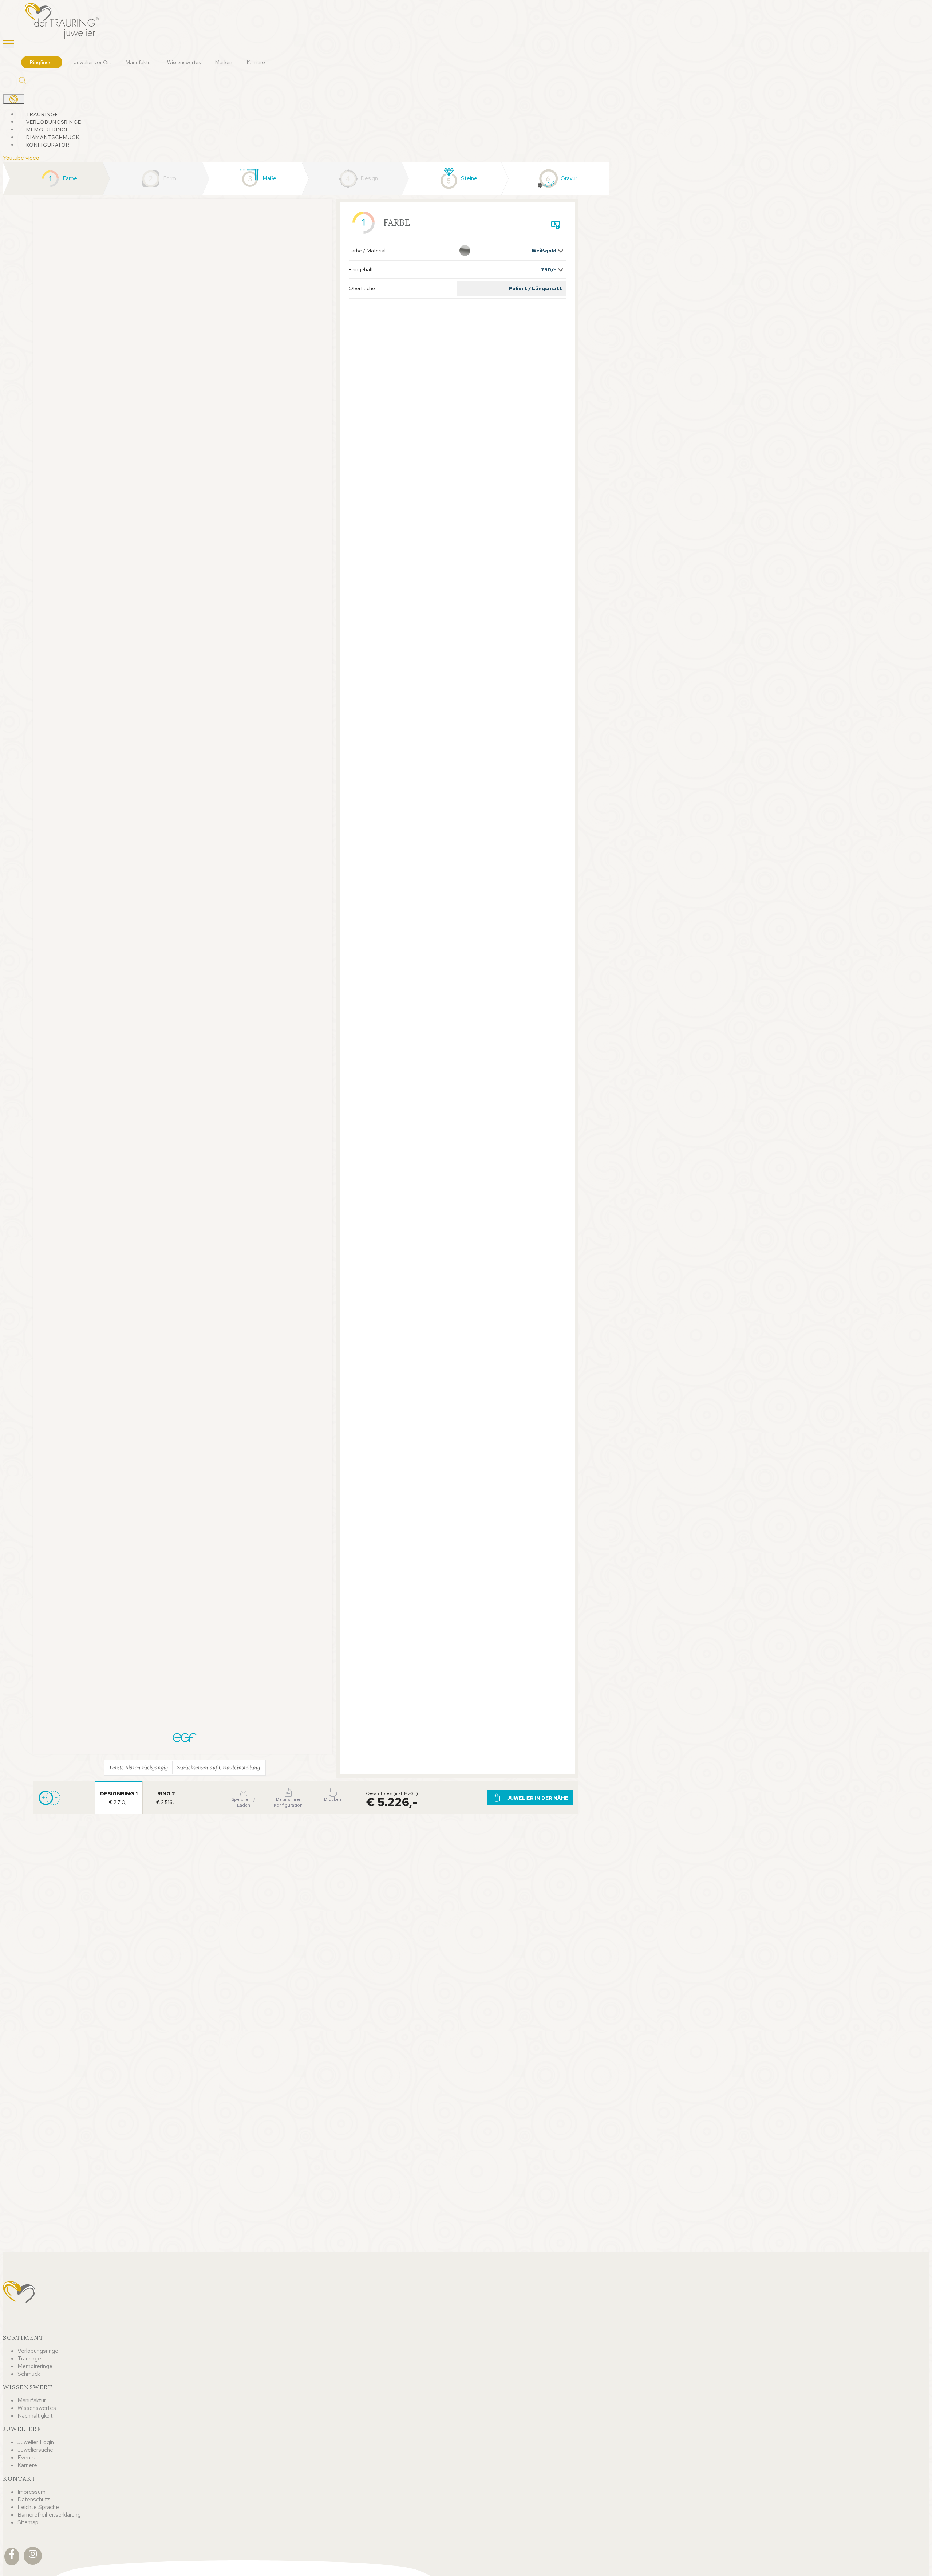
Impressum (31, 2492)
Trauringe (42, 114)
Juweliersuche (35, 2450)
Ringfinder (42, 62)
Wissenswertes (184, 62)
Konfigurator (48, 145)
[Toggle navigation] (8, 44)
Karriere (256, 62)
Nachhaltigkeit (35, 2416)
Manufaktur (139, 62)
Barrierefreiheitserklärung (49, 2515)
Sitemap (28, 2522)
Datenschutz (34, 2499)
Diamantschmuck (53, 137)
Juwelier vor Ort (92, 62)
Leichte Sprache (38, 2507)
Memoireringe (48, 130)
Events (26, 2457)
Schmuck (29, 2374)
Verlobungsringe (54, 122)
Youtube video (21, 158)
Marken (224, 62)
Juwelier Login (36, 2442)
